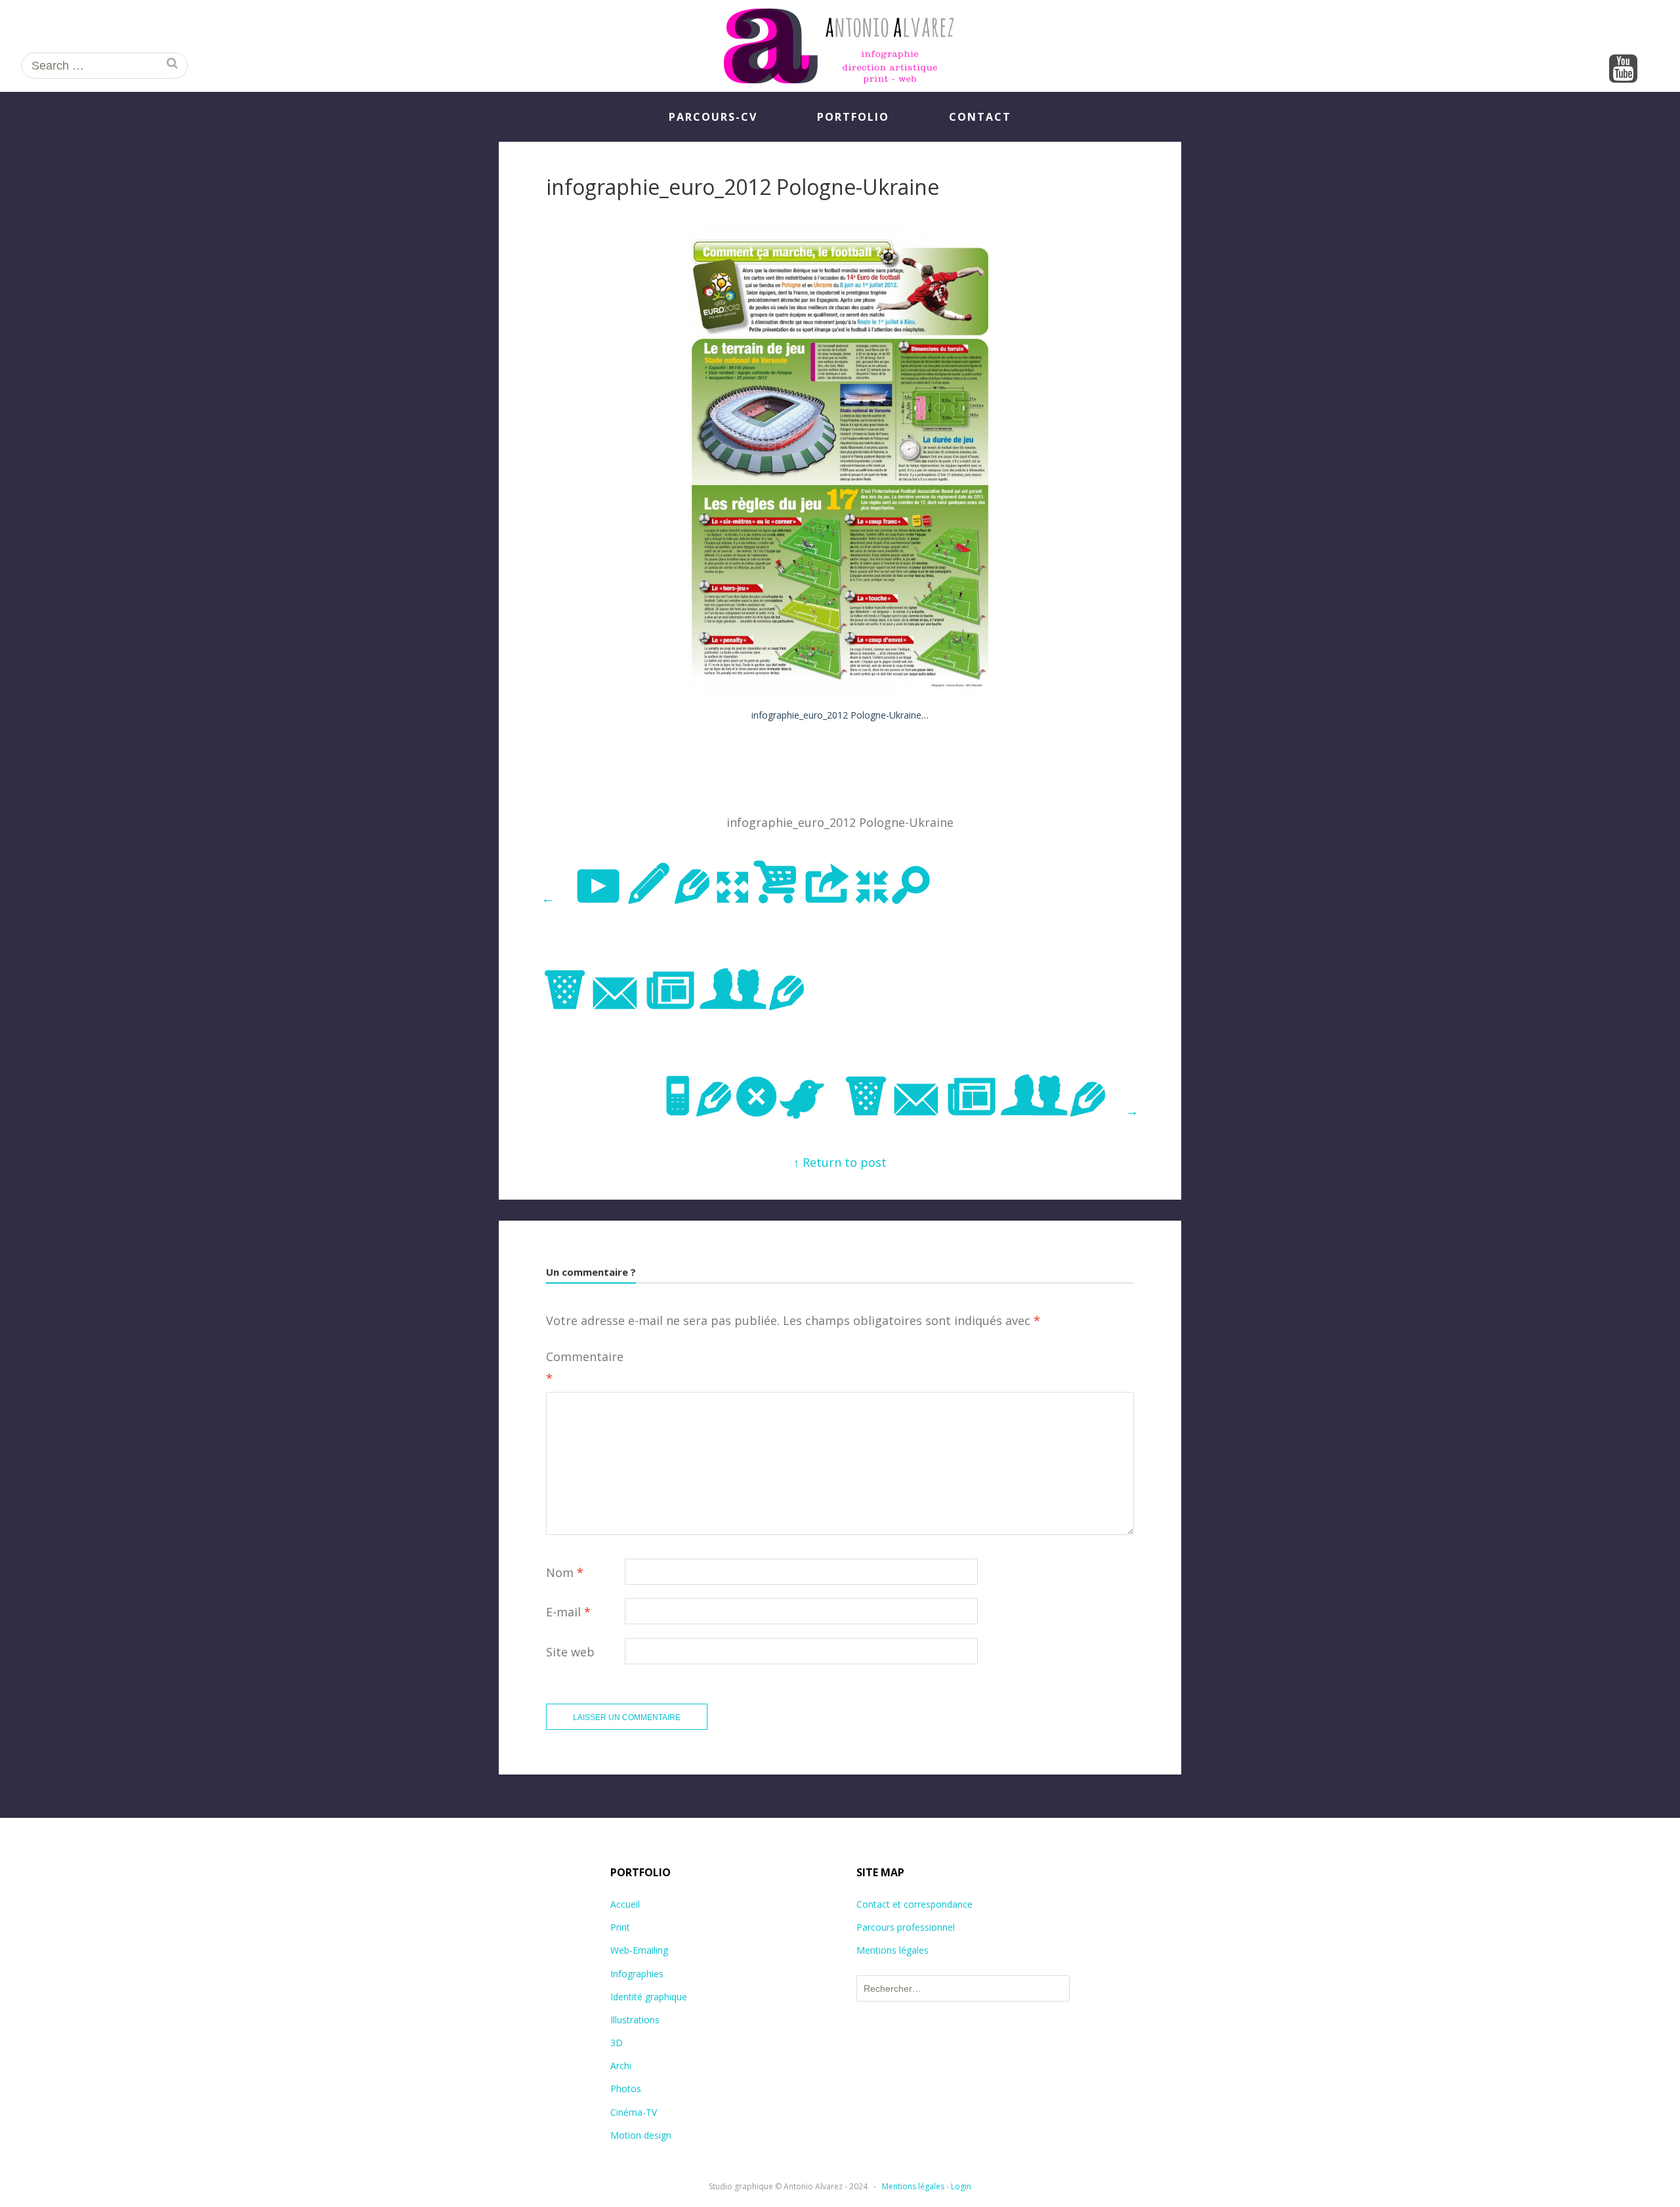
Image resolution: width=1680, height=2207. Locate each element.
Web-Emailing (639, 1950)
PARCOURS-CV (713, 117)
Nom (565, 1572)
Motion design (641, 2135)
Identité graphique (649, 1997)
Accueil (625, 1904)
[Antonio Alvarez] (840, 46)
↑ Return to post (840, 1162)
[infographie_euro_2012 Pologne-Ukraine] (840, 692)
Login (961, 2186)
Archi (621, 2066)
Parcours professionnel (906, 1927)
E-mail (568, 1612)
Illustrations (635, 2020)
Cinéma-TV (634, 2112)
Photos (626, 2089)
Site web (570, 1652)
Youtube (1624, 70)
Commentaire (585, 1367)
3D (617, 2043)
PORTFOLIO (853, 117)
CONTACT (980, 117)
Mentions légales (892, 1950)
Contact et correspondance (914, 1904)
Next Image (900, 1099)
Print (620, 1927)
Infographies (637, 1974)
